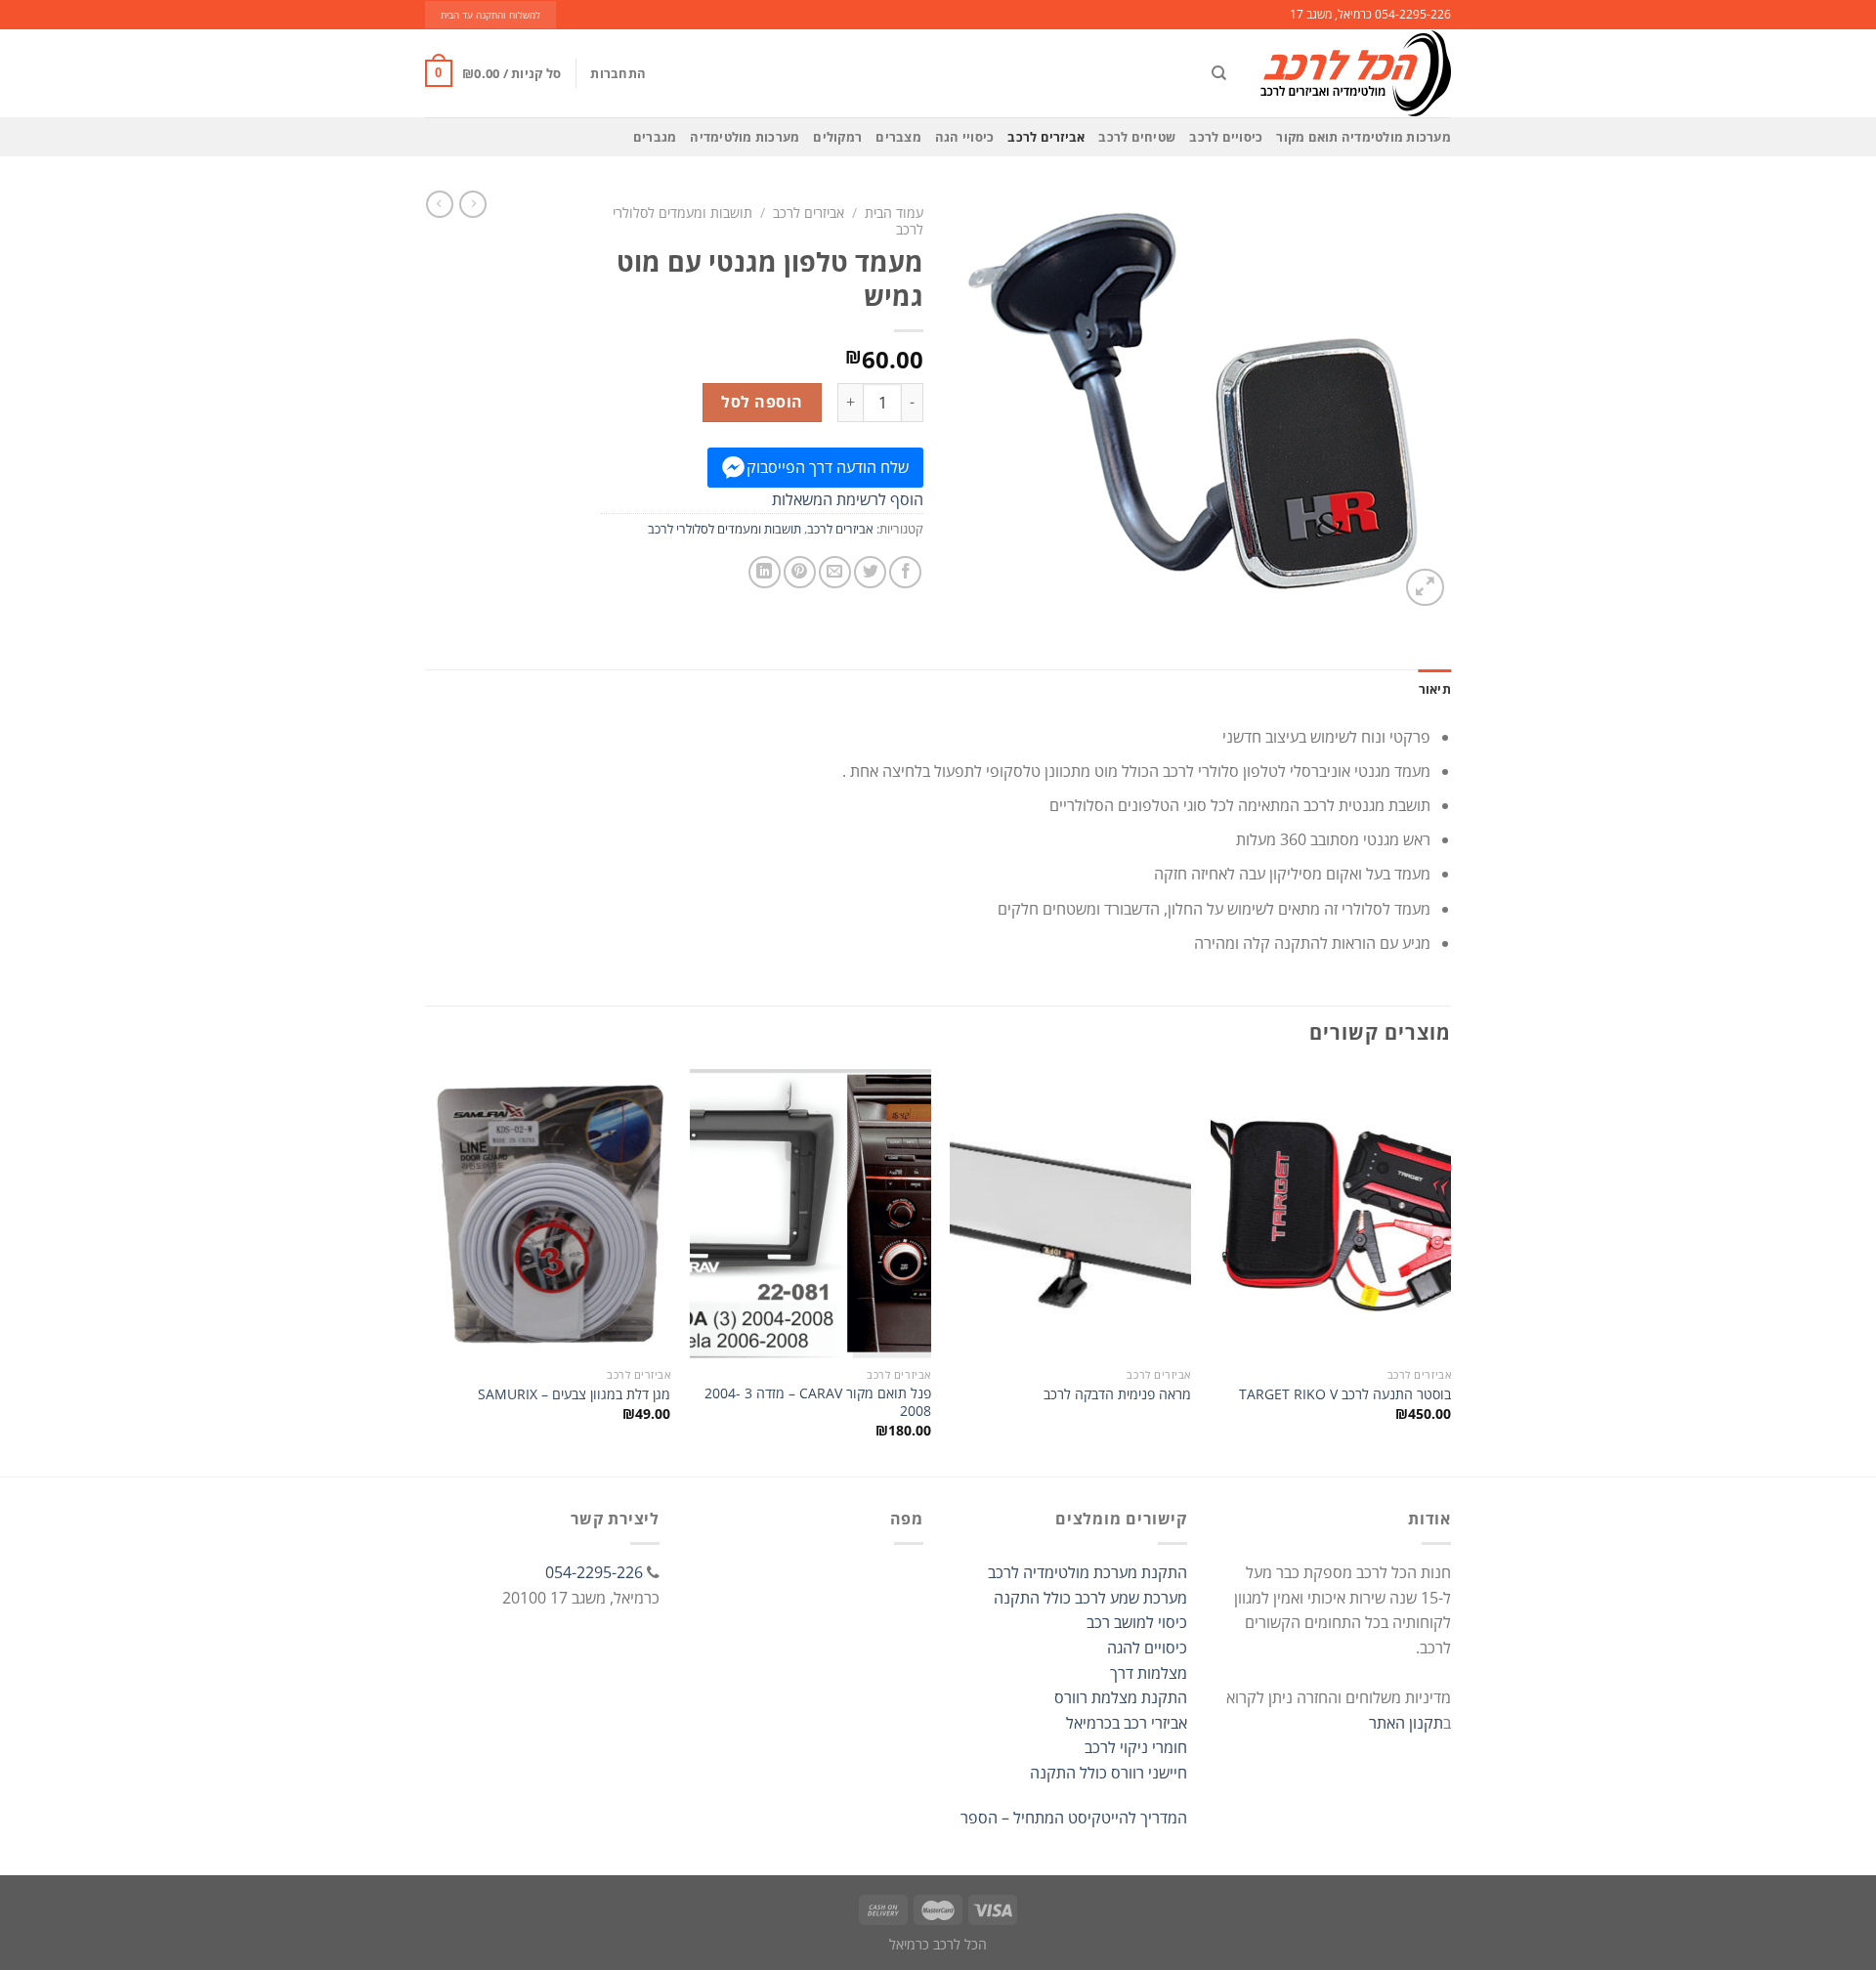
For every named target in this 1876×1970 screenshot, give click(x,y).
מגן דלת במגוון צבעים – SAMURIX (574, 1394)
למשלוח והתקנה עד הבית (490, 15)
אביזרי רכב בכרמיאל (1127, 1723)
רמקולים (837, 137)
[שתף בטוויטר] (870, 572)
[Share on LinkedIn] (765, 572)
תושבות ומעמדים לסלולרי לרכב (725, 529)
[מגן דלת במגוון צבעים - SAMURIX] (551, 1214)
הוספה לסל (762, 402)
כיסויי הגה (965, 137)
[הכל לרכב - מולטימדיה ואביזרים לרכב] (1353, 73)
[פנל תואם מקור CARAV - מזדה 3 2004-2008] (810, 1214)
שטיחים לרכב (1137, 137)
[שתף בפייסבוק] (905, 572)
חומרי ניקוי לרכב (1136, 1747)
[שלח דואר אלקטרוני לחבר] (835, 572)
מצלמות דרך (1149, 1673)
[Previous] (1450, 1271)
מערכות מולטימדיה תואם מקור (1364, 137)
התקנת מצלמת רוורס (1121, 1697)
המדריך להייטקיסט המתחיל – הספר (1074, 1818)
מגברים (655, 137)
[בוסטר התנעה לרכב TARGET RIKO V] (1331, 1214)
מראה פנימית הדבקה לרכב (1117, 1394)
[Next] (431, 1271)
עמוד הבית (894, 213)
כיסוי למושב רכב (1137, 1622)
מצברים (898, 137)
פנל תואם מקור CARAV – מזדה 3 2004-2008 (818, 1403)
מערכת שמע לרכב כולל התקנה (1090, 1598)
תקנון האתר (1406, 1723)
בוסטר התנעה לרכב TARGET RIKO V (1345, 1394)
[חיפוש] (1219, 73)
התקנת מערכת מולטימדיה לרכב (1087, 1572)
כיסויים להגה (1147, 1648)
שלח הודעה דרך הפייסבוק (828, 467)
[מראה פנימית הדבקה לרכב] (1070, 1214)
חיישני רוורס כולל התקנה (1109, 1773)
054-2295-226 (594, 1572)
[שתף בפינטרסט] (800, 572)
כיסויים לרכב (1226, 137)
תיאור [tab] (1435, 689)
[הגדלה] (1425, 588)
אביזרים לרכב (1046, 137)
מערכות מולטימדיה (745, 137)
